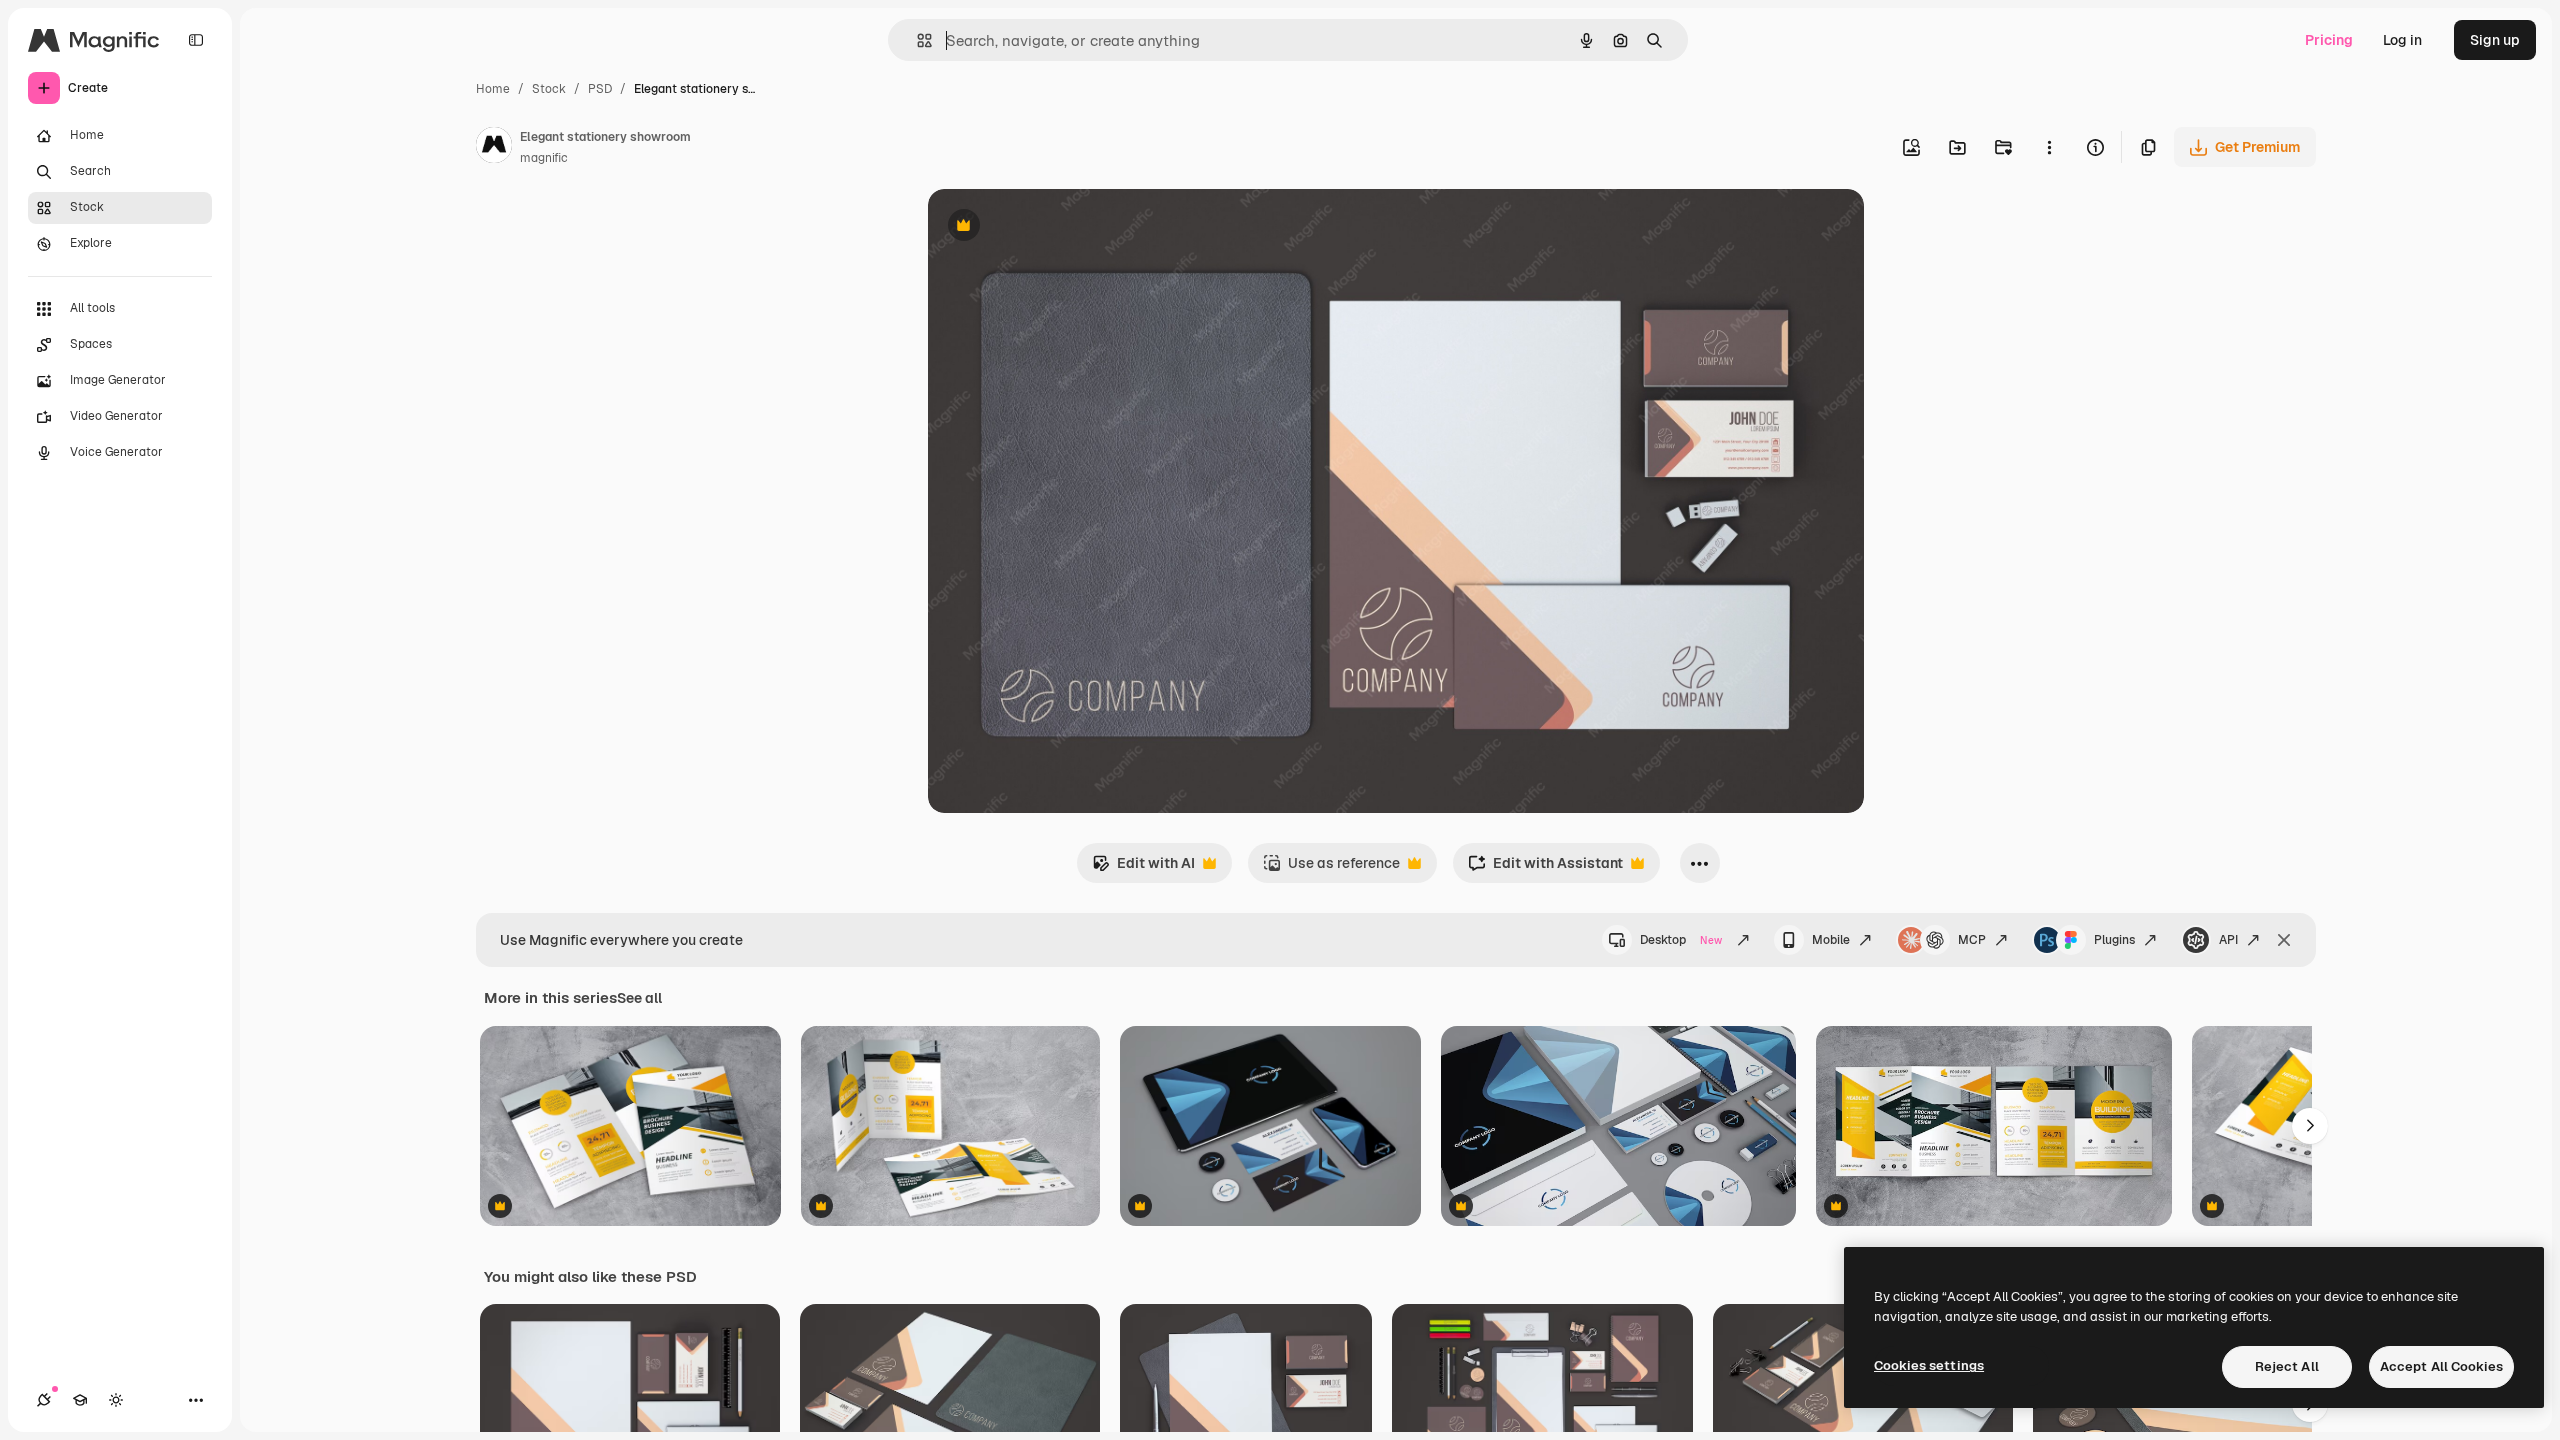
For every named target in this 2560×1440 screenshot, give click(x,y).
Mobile (1831, 940)
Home (493, 89)
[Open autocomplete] (916, 40)
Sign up (2495, 40)
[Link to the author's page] (494, 148)
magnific (544, 158)
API (2228, 940)
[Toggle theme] (116, 1400)
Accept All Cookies (2441, 1366)
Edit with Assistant (1545, 868)
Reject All (2287, 1366)
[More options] (2049, 147)
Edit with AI (1143, 868)
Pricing (2329, 40)
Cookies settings (1929, 1365)
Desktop (1681, 940)
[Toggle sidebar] (196, 40)
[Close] (2284, 940)
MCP (1972, 940)
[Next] (2310, 1126)
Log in (2402, 40)
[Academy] (80, 1400)
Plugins (2114, 940)
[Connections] (44, 1400)
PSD (600, 89)
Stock (549, 89)
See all (639, 998)
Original (1056, 227)
